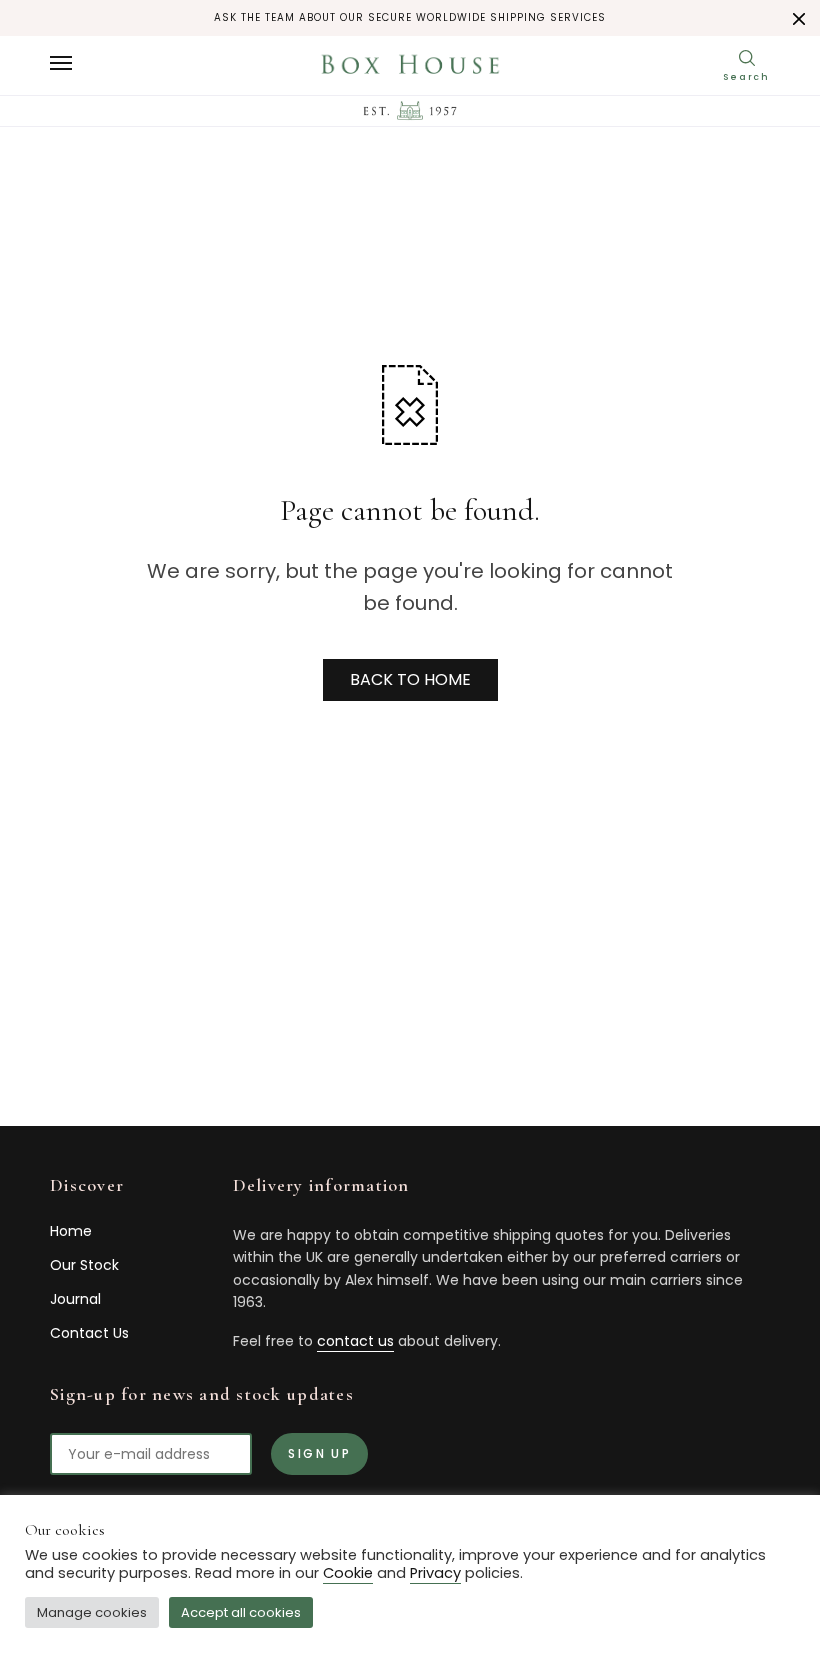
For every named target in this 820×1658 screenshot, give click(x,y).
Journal (75, 1299)
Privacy (435, 1573)
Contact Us (89, 1333)
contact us (355, 1341)
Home (71, 1231)
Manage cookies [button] (92, 1612)
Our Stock (84, 1265)
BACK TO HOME (410, 679)
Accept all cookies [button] (241, 1612)
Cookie (348, 1573)
